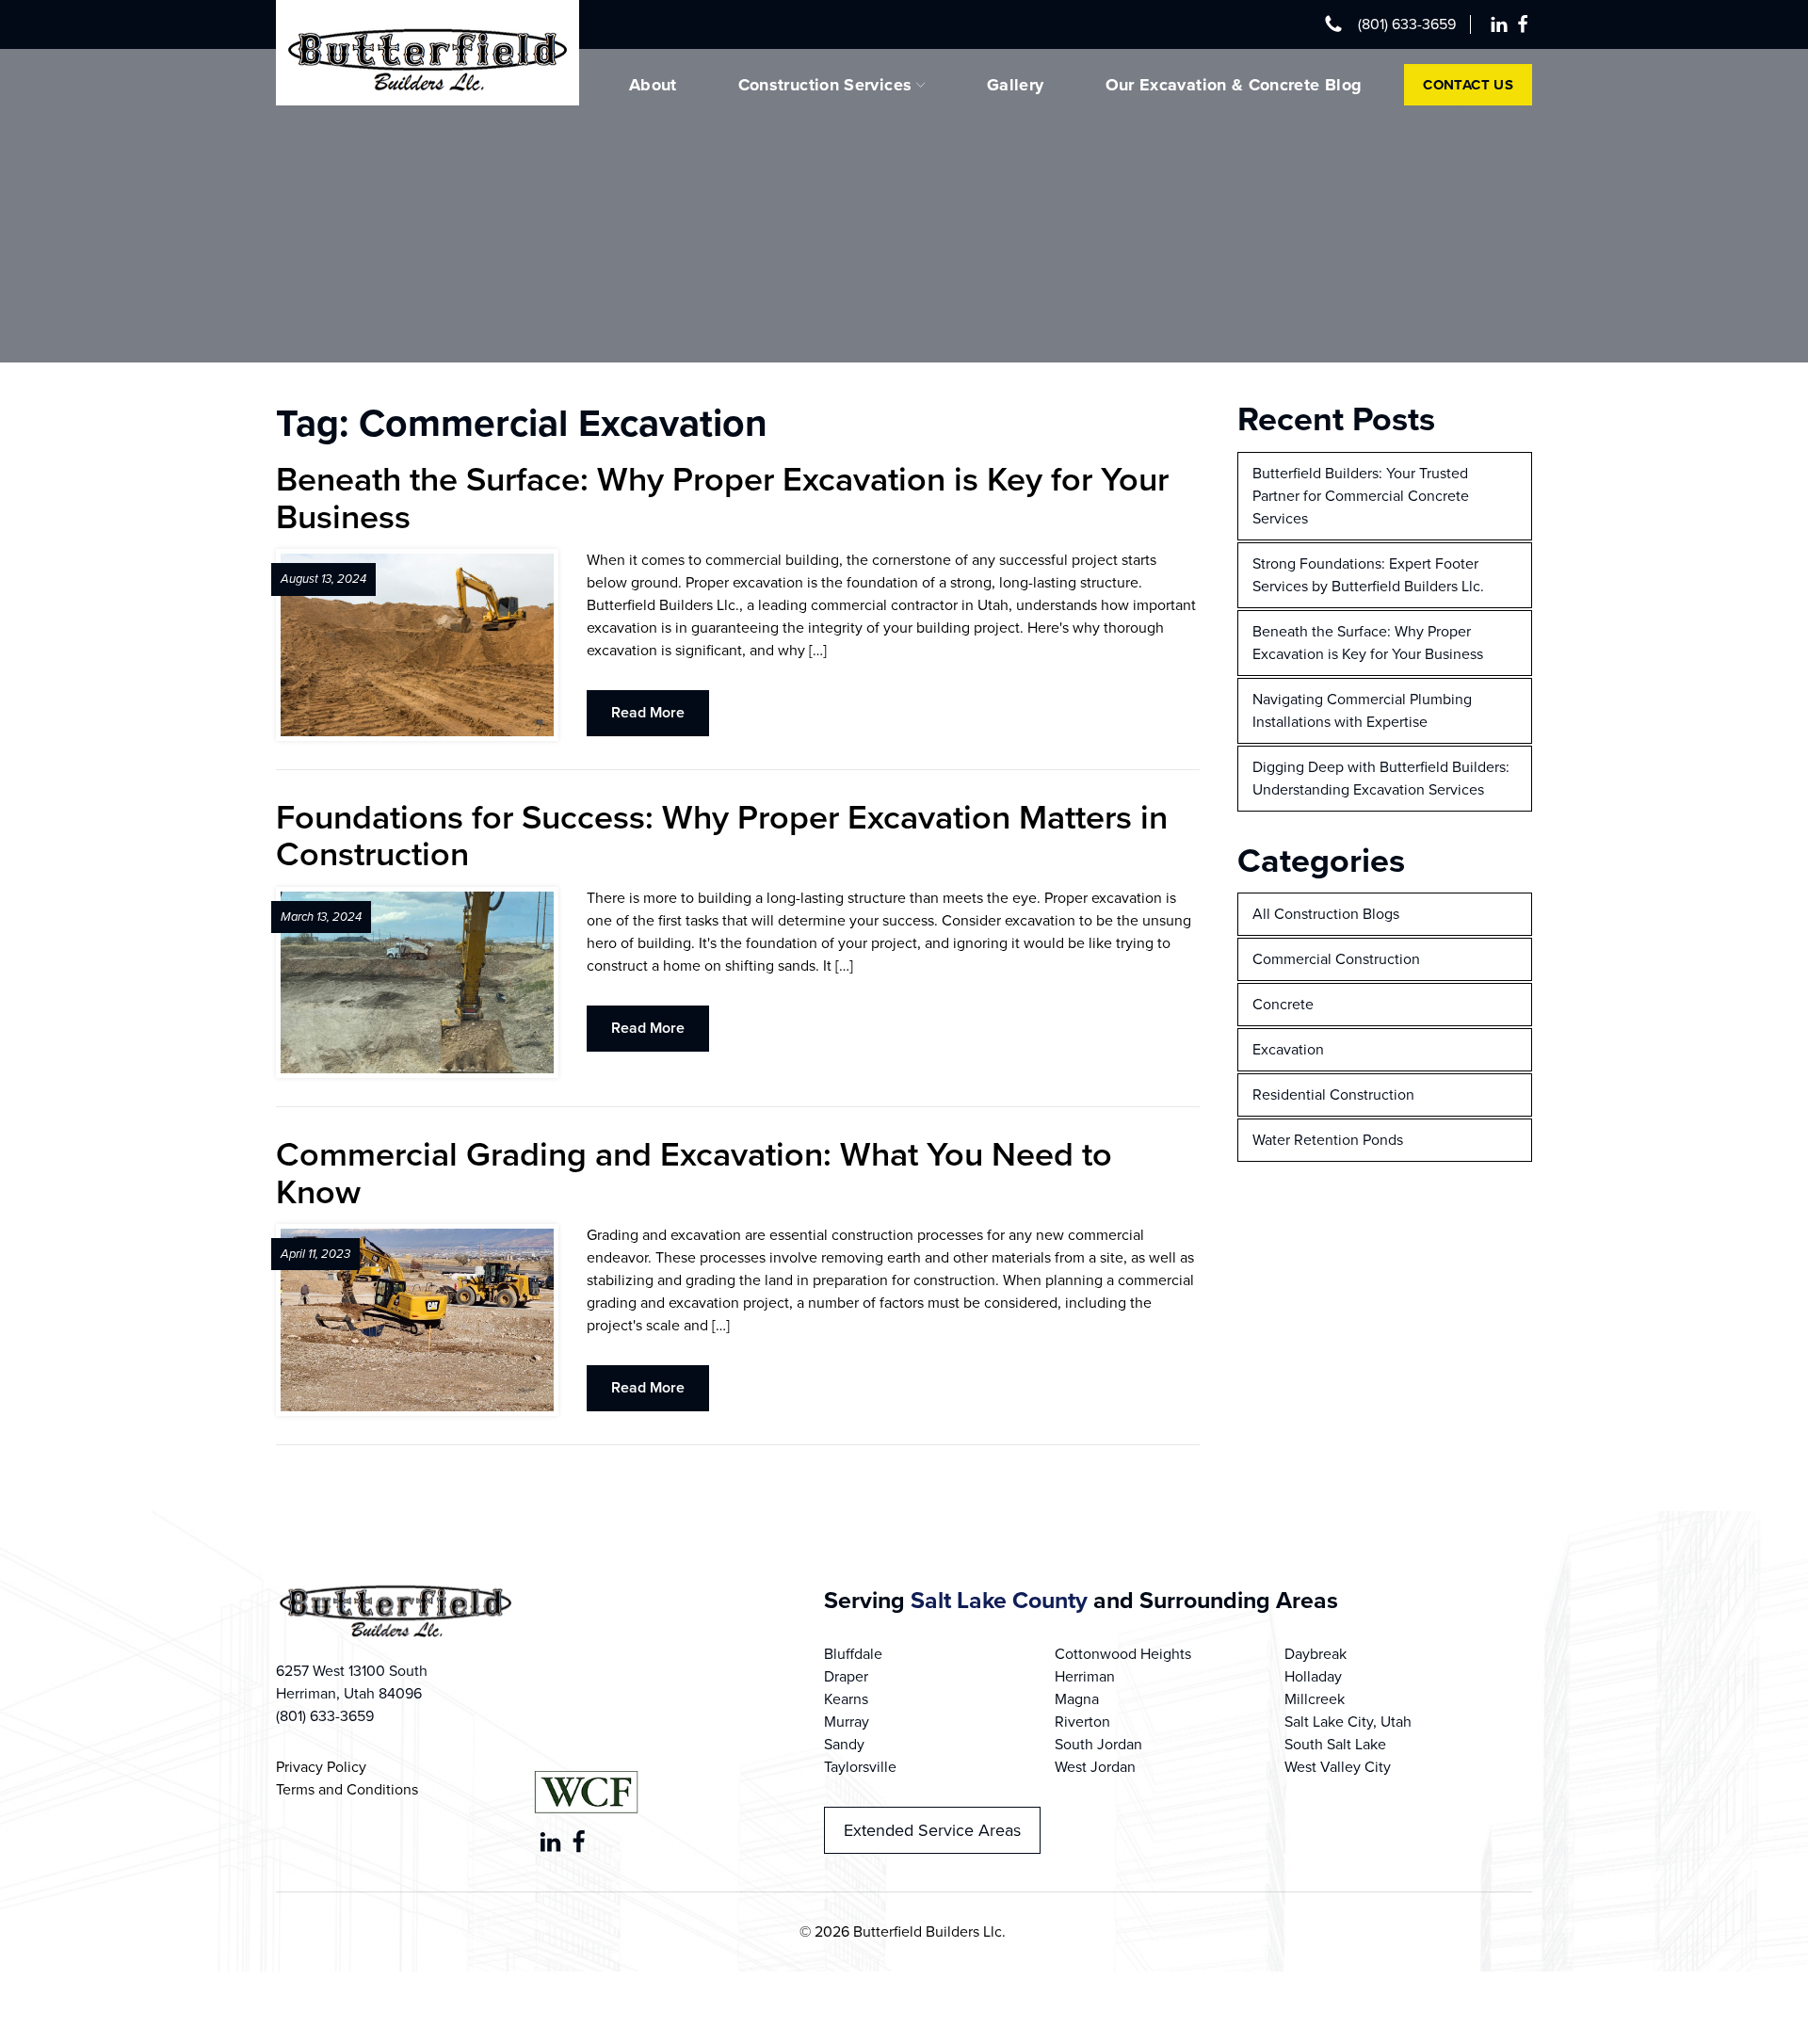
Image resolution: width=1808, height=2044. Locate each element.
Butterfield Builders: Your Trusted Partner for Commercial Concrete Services (1361, 496)
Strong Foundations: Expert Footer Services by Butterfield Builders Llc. (1368, 575)
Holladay (1313, 1676)
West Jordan (1095, 1767)
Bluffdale (853, 1654)
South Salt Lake (1335, 1744)
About (653, 85)
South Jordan (1098, 1744)
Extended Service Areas (932, 1830)
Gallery (1016, 85)
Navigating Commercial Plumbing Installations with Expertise (1362, 710)
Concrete (1283, 1004)
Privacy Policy (321, 1767)
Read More (648, 712)
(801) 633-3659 (1407, 24)
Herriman (1085, 1676)
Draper (846, 1676)
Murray (847, 1722)
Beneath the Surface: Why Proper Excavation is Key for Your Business (1368, 643)
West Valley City (1338, 1767)
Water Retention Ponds (1328, 1140)
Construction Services (825, 85)
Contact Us (1468, 85)
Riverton (1082, 1722)
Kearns (846, 1699)
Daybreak (1316, 1654)
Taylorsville (860, 1767)
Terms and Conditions (347, 1789)
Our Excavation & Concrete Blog (1234, 85)
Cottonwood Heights (1123, 1654)
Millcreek (1315, 1699)
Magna (1077, 1699)
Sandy (844, 1744)
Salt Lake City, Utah (1348, 1722)
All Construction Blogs (1326, 914)
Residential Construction (1333, 1094)
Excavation (1288, 1049)
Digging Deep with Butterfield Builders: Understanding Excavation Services (1381, 778)
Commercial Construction (1336, 959)
